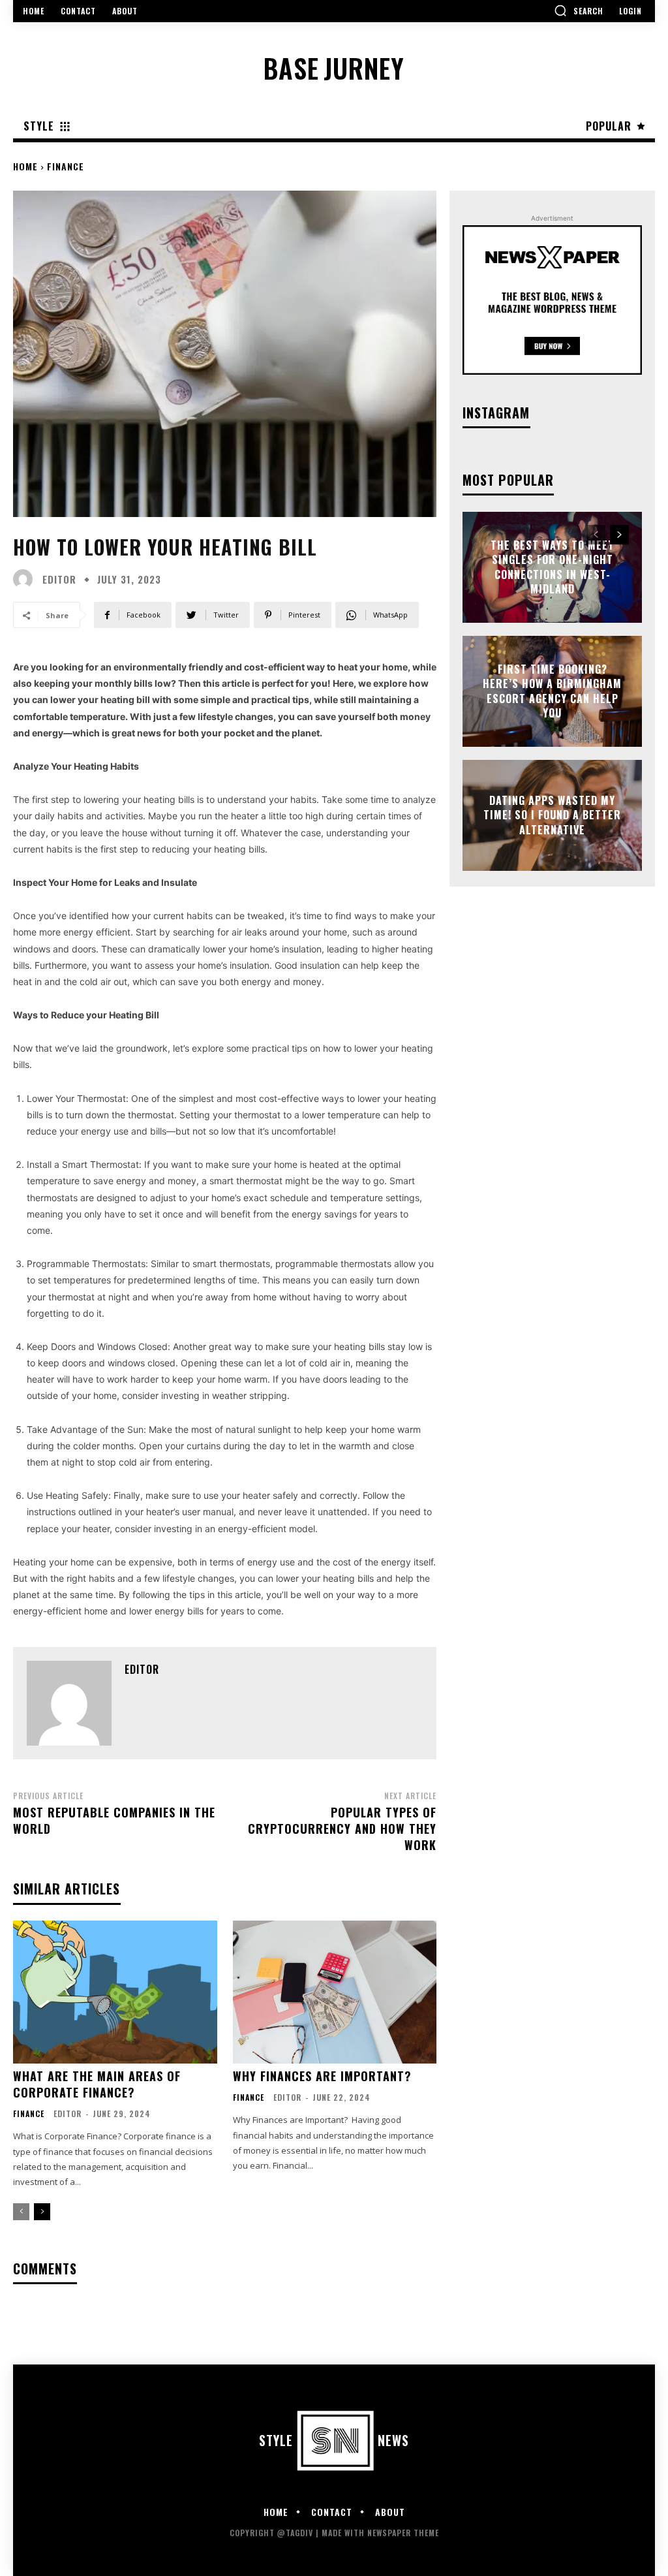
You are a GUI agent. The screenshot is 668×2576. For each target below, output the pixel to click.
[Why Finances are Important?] (335, 1992)
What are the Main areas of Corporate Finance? (97, 2084)
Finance (66, 166)
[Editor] (26, 579)
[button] (579, 10)
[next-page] (42, 2212)
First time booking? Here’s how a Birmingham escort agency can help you (552, 691)
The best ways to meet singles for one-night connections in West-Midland (553, 567)
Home (25, 166)
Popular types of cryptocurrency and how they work (342, 1829)
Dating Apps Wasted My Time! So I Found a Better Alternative (552, 815)
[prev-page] (21, 2212)
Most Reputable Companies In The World (114, 1820)
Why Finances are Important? (322, 2076)
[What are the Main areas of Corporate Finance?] (115, 1992)
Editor (59, 579)
